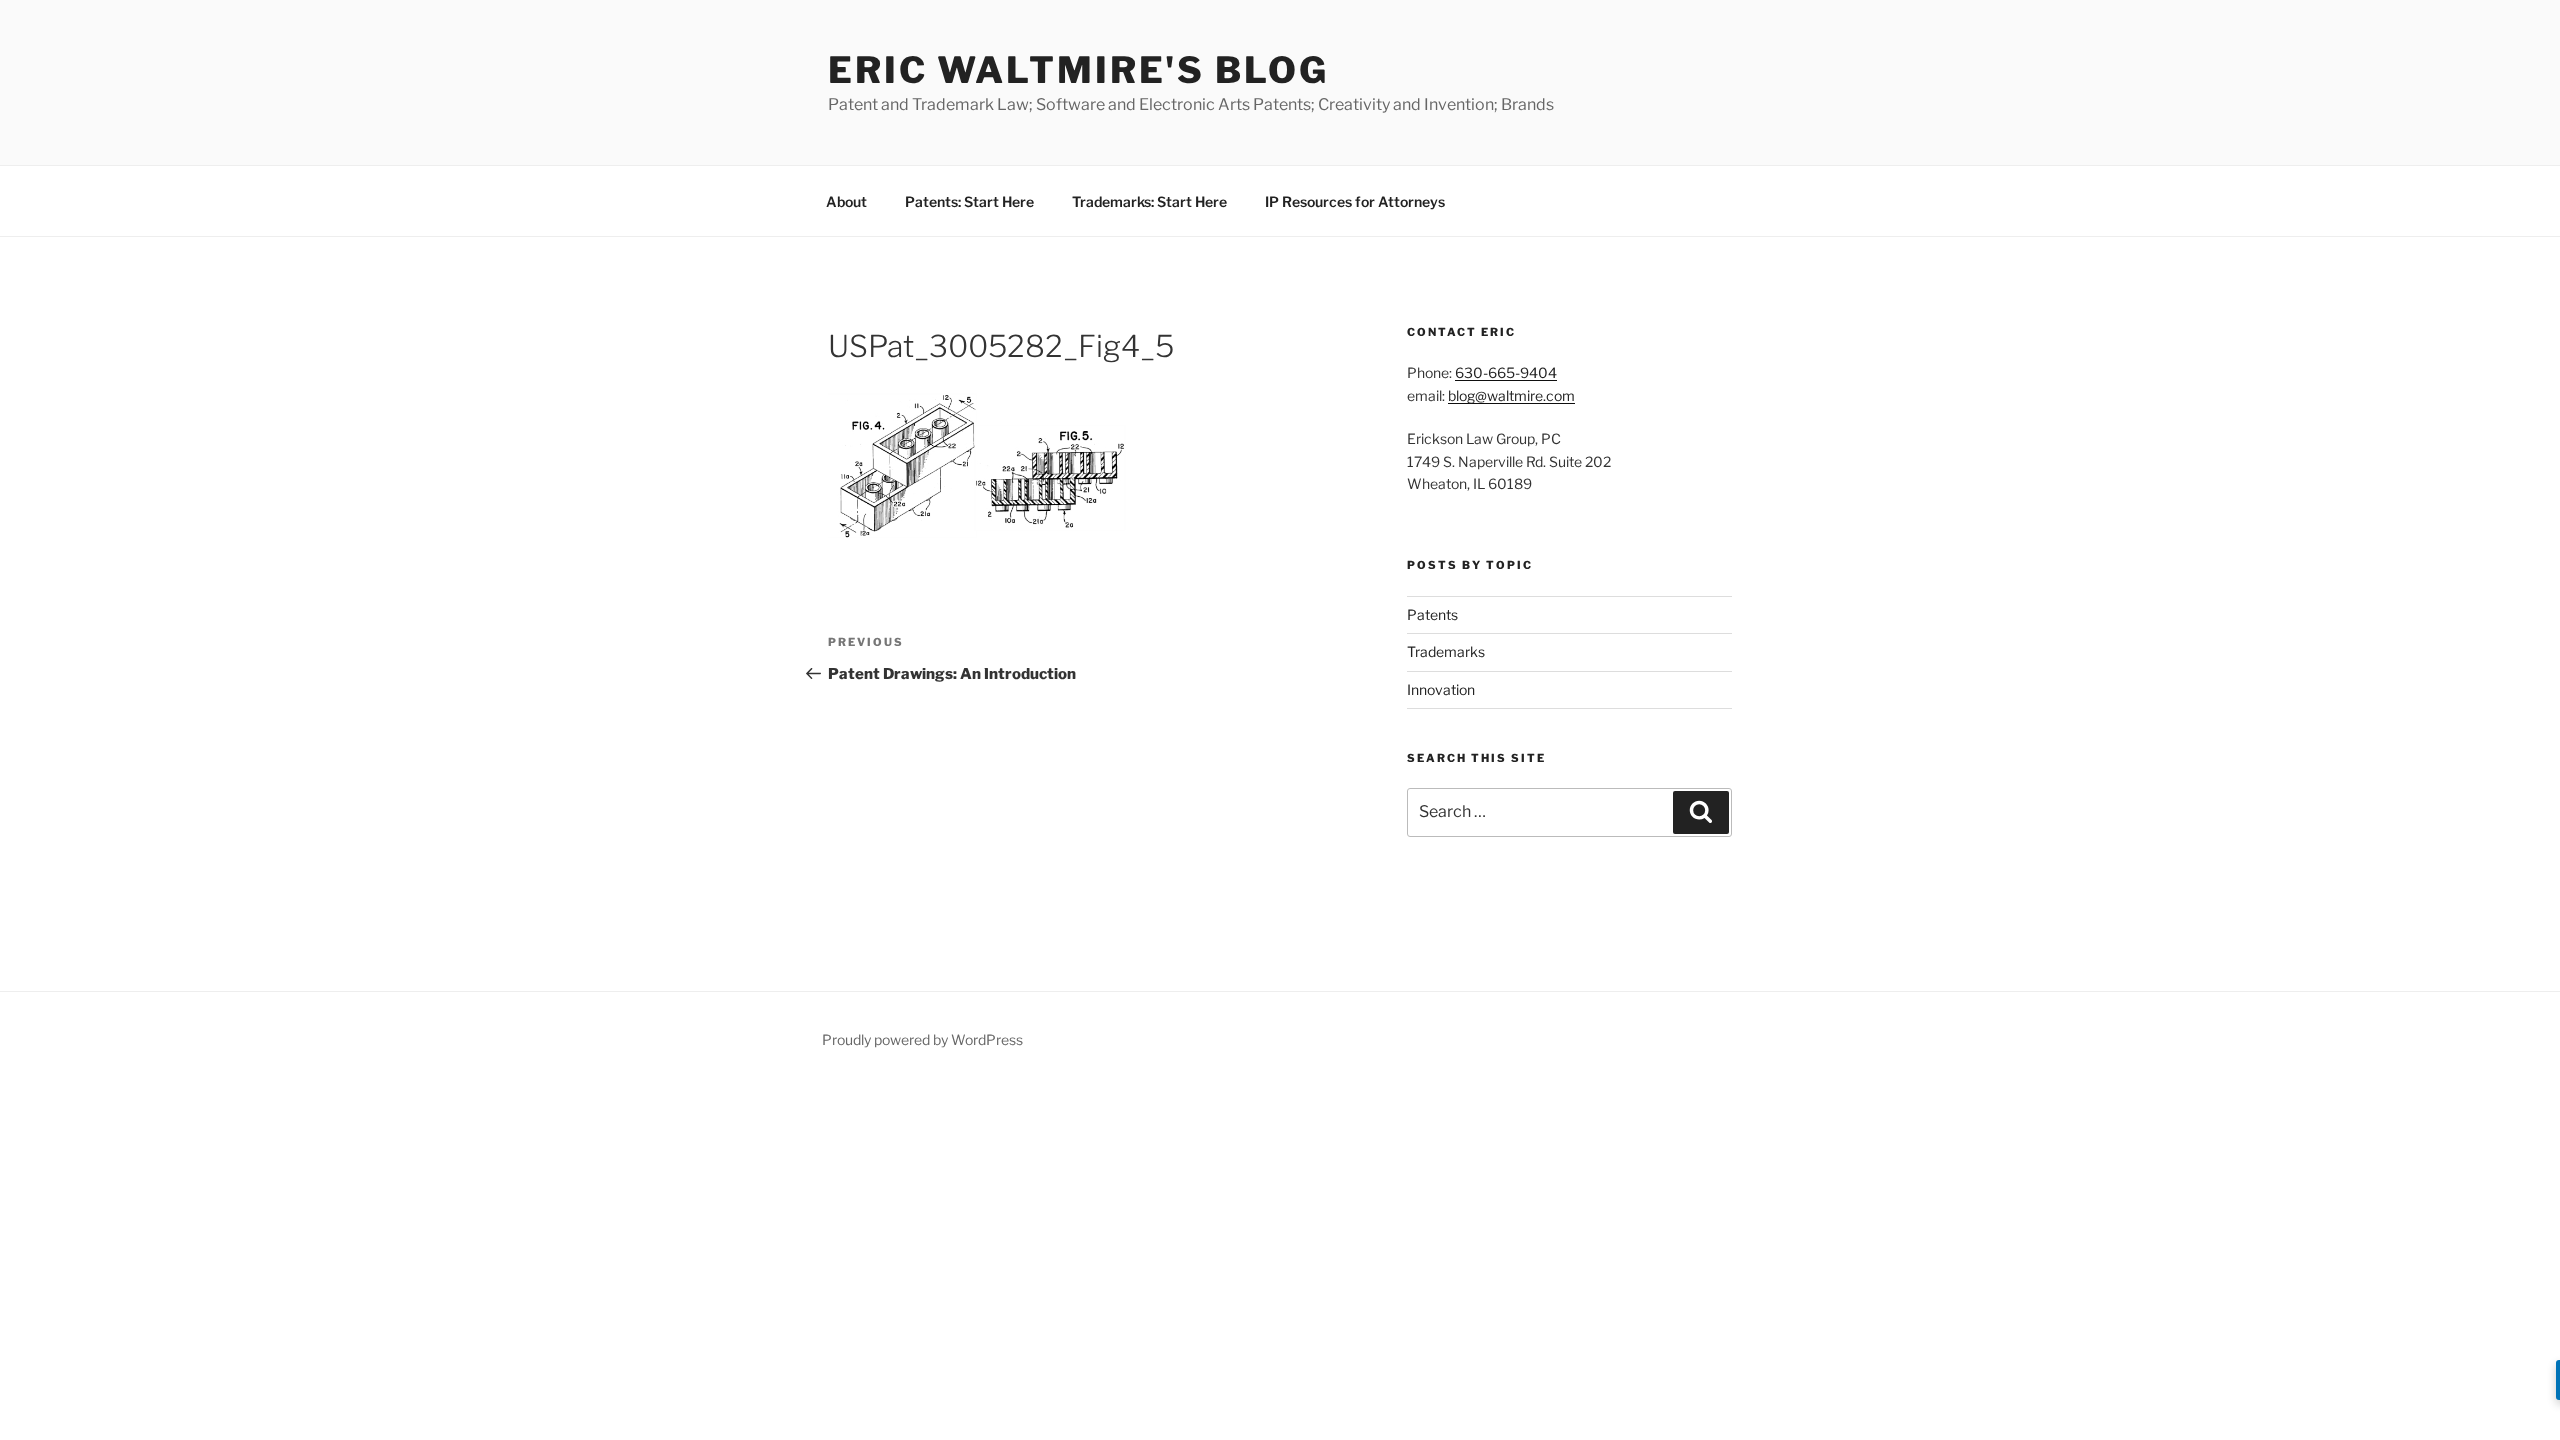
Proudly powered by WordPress (922, 1039)
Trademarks (1446, 651)
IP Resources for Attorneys (1355, 201)
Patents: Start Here (969, 201)
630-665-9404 (1506, 372)
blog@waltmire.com (1511, 395)
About (846, 201)
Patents (1432, 614)
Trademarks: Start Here (1149, 201)
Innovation (1441, 689)
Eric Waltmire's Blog (1078, 70)
